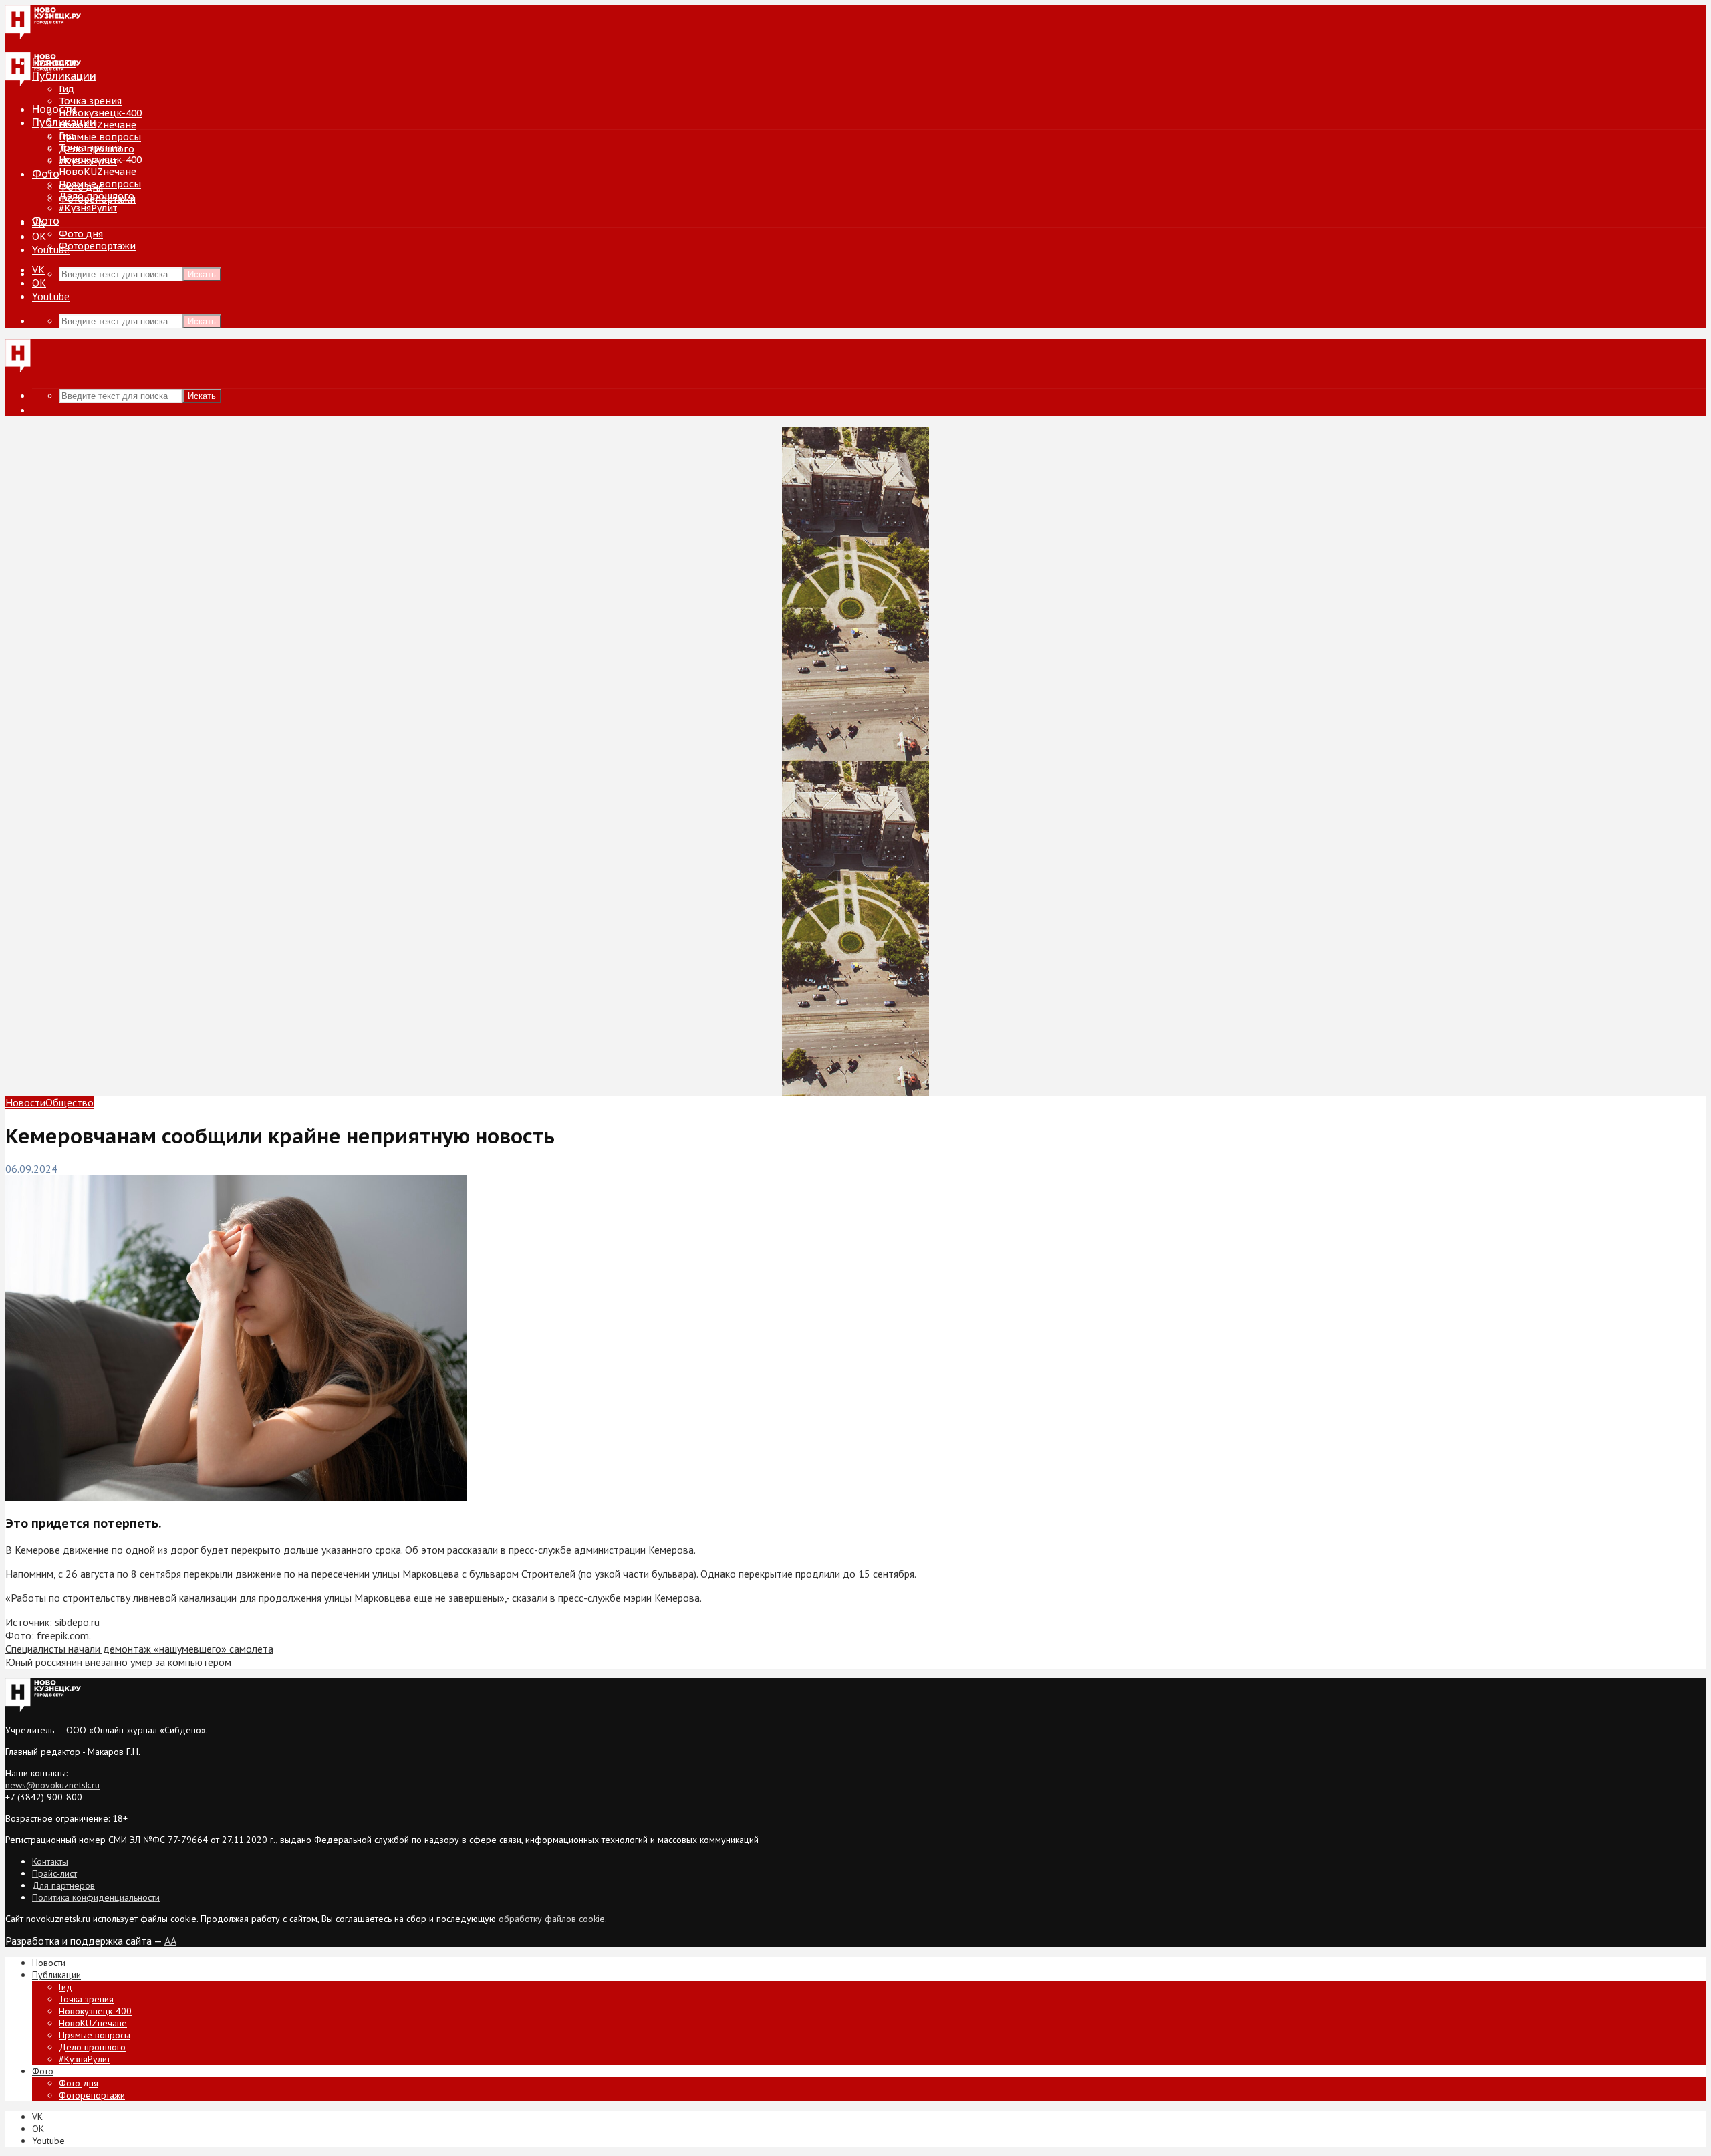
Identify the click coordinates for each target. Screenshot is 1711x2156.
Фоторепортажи (97, 246)
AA (170, 1941)
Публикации (64, 122)
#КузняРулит (88, 208)
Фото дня (81, 234)
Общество (70, 1102)
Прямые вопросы (100, 137)
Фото (46, 174)
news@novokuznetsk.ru (52, 1785)
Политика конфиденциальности (96, 1897)
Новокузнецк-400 (100, 113)
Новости (54, 109)
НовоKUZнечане (98, 125)
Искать (202, 274)
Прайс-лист (54, 1873)
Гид (67, 136)
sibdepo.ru (77, 1622)
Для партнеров (63, 1885)
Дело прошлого (97, 196)
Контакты (50, 1861)
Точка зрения (90, 101)
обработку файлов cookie (552, 1919)
